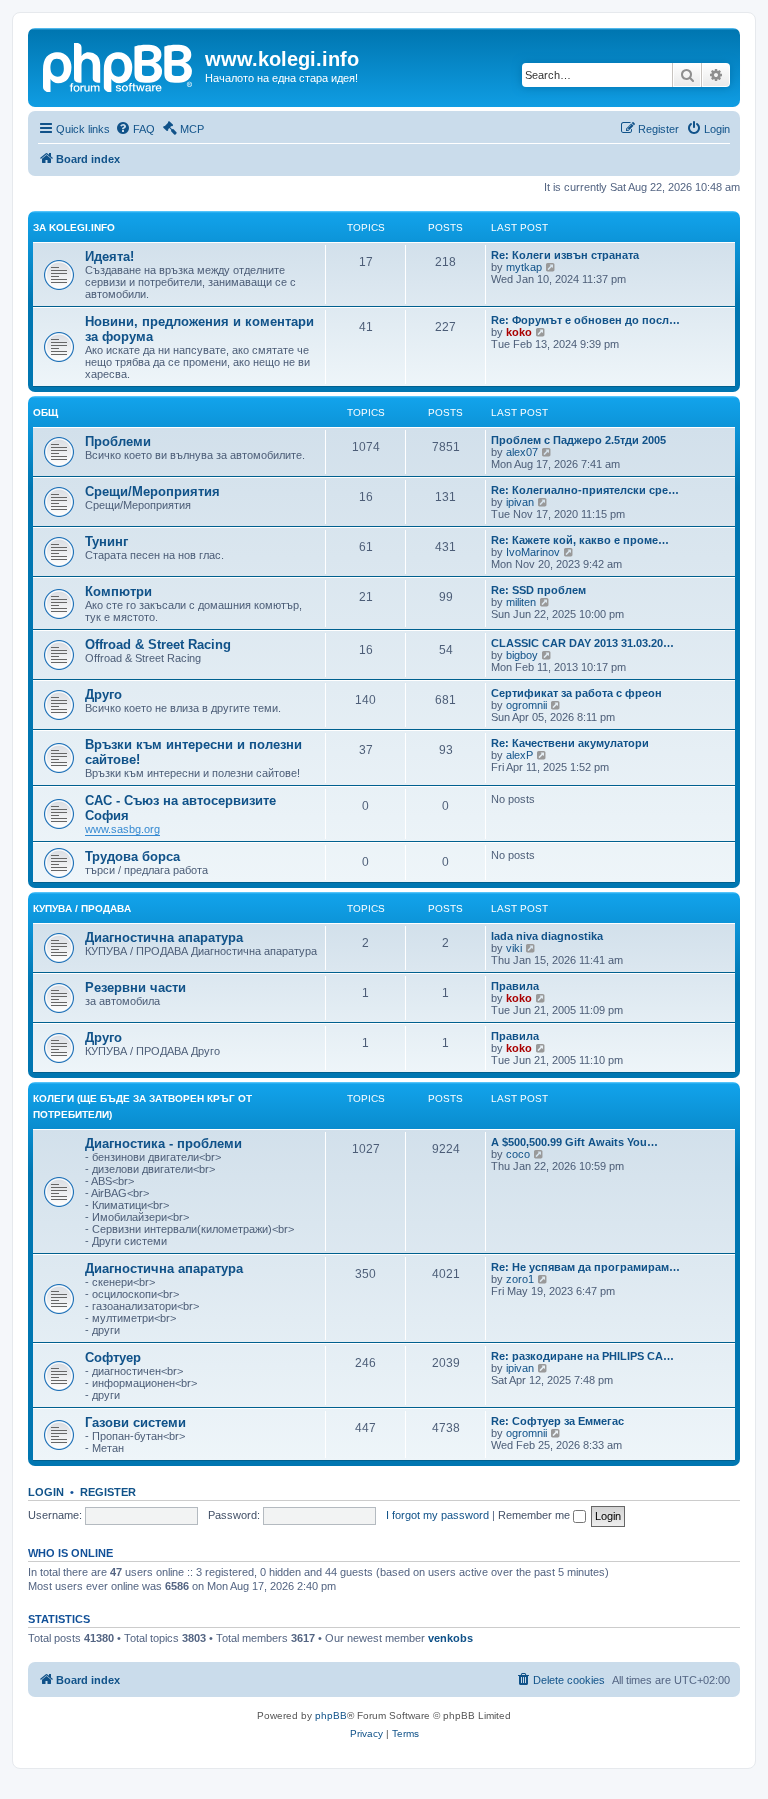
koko (519, 332)
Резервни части (135, 987)
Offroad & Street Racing (158, 644)
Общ (45, 412)
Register (108, 1492)
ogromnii (526, 705)
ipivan (520, 502)
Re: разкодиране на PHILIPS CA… (582, 1356)
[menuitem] (135, 129)
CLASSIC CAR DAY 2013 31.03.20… (582, 643)
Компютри (118, 591)
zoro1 (520, 1279)
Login (46, 1492)
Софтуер (113, 1357)
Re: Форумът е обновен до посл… (585, 320)
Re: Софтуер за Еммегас (557, 1421)
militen (521, 602)
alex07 (522, 452)
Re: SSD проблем (538, 590)
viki (514, 948)
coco (518, 1154)
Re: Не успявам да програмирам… (585, 1267)
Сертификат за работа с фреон (576, 693)
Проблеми (118, 441)
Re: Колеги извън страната (565, 255)
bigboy (522, 655)
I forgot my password (437, 1515)
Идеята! (109, 256)
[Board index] (119, 65)
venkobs (450, 1638)
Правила (515, 986)
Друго (103, 694)
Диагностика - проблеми (163, 1143)
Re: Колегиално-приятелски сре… (585, 490)
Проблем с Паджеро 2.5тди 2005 (578, 440)
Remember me (535, 1515)
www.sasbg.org (122, 829)
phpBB (331, 1715)
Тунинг (106, 541)
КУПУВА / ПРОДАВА (82, 908)
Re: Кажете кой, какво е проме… (580, 540)
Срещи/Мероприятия (152, 491)
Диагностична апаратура (164, 937)
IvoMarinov (533, 552)
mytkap (524, 267)
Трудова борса (132, 856)
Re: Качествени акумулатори (570, 743)
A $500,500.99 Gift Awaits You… (574, 1142)
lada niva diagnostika (547, 936)
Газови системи (135, 1422)
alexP (519, 755)
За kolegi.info (74, 227)
